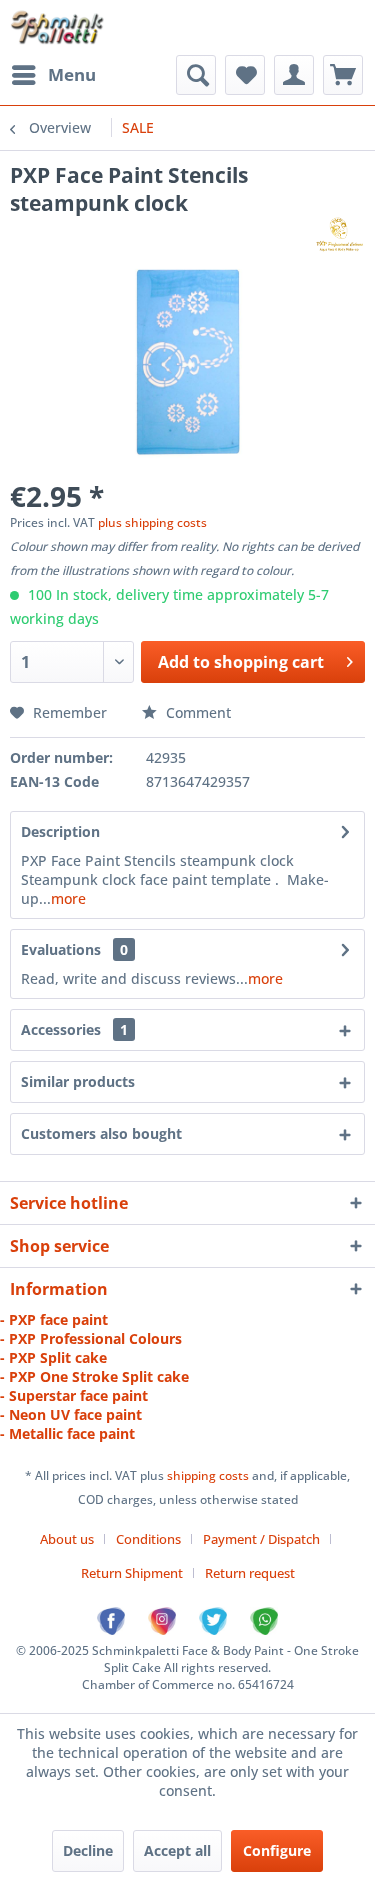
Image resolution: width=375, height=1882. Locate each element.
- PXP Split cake (53, 1357)
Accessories (74, 1029)
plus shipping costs (152, 522)
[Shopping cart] (343, 75)
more (68, 898)
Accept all (177, 1850)
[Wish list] (245, 75)
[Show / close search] (196, 75)
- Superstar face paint (74, 1395)
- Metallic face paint (67, 1433)
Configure (277, 1850)
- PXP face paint (54, 1319)
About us (67, 1539)
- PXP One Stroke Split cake (94, 1376)
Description (60, 831)
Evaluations (61, 949)
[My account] (294, 75)
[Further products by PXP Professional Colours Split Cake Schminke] (339, 234)
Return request (250, 1573)
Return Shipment (132, 1573)
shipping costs (209, 1475)
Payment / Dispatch (261, 1539)
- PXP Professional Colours (91, 1338)
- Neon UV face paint (71, 1414)
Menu (72, 74)
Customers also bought (101, 1133)
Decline (88, 1850)
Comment (196, 712)
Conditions (148, 1539)
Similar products (78, 1081)
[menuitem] (53, 75)
